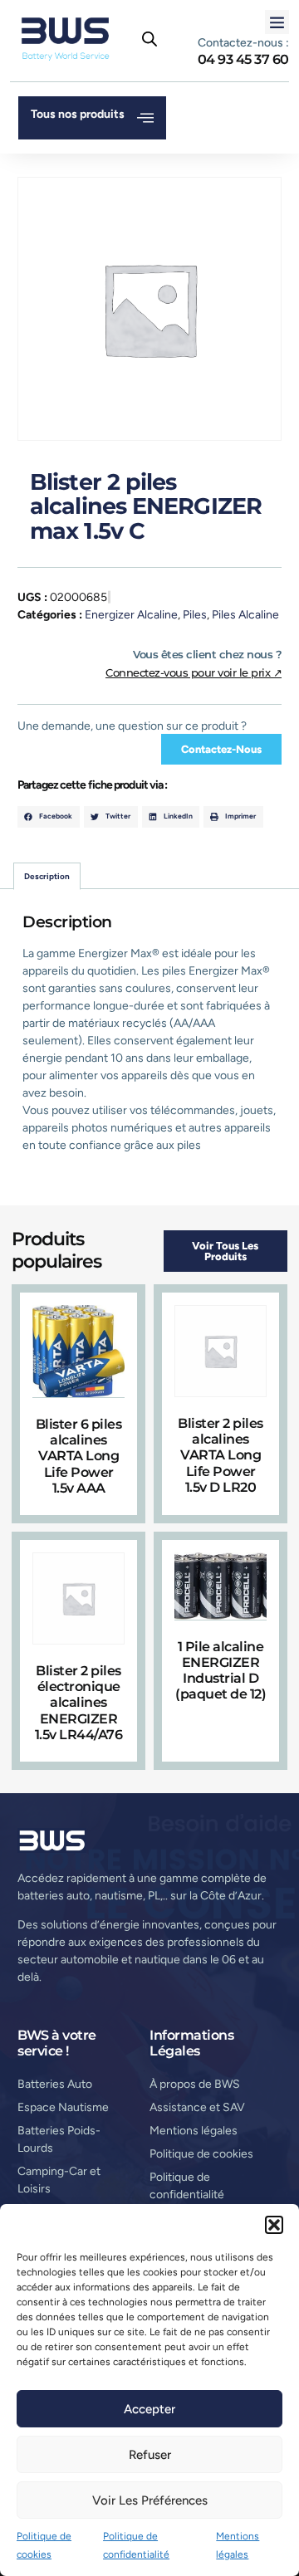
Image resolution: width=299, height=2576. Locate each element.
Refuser (150, 2455)
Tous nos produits (78, 114)
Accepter (149, 2409)
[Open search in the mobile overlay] (149, 39)
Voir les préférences (150, 2500)
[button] (274, 2225)
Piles (195, 615)
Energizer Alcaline (131, 615)
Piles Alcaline (245, 615)
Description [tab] (47, 876)
